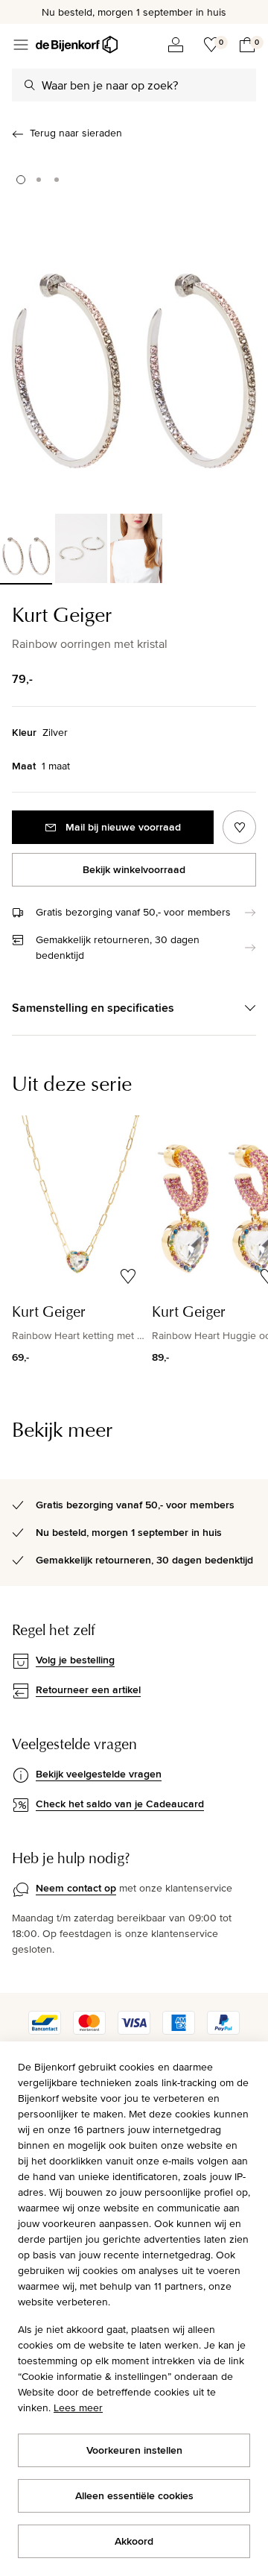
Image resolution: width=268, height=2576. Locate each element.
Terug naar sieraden (76, 133)
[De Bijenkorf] (77, 45)
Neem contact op (76, 1888)
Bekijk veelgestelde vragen (99, 1774)
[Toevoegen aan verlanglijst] (239, 827)
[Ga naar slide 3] (57, 180)
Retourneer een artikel (88, 1689)
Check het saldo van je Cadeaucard (120, 1804)
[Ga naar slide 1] (21, 180)
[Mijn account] (176, 45)
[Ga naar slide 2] (39, 180)
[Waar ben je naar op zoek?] (30, 85)
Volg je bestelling (75, 1660)
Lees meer (78, 2407)
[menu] (21, 45)
